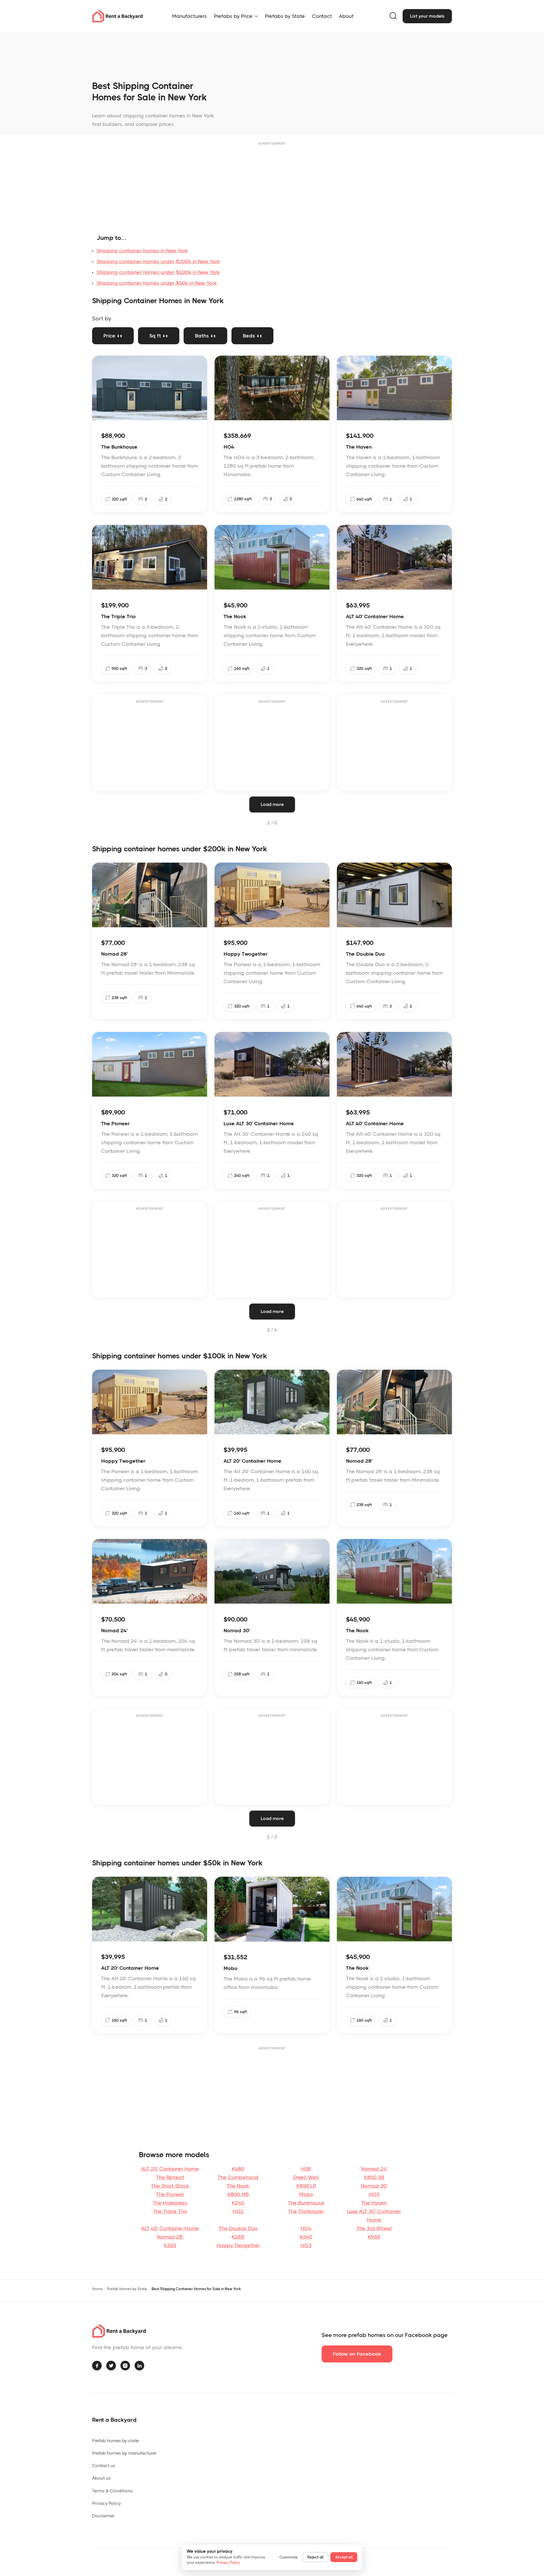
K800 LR (306, 2186)
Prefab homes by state (115, 2441)
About (346, 16)
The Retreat (170, 2177)
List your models (427, 16)
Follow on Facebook (357, 2354)
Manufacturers (189, 16)
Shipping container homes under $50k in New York (157, 283)
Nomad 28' (170, 2237)
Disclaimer (103, 2516)
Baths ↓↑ (205, 336)
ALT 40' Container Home (170, 2228)
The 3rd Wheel (374, 2228)
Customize (289, 2557)
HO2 (238, 2211)
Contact (322, 16)
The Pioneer (170, 2194)
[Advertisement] (272, 187)
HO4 (306, 2228)
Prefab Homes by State (127, 2289)
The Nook (238, 2186)
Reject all (315, 2557)
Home (97, 2289)
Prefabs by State (285, 16)
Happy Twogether (238, 2245)
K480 (238, 2169)
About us (101, 2478)
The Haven (374, 2203)
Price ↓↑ (113, 336)
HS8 (306, 2169)
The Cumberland (238, 2177)
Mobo (306, 2194)
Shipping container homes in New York (142, 251)
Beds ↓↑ (252, 336)
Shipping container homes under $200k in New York (158, 261)
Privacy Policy (106, 2503)
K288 (238, 2237)
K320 (170, 2245)
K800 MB (238, 2194)
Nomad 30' (374, 2186)
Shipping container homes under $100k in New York (158, 272)
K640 (306, 2237)
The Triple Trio (170, 2211)
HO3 (306, 2245)
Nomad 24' (374, 2169)
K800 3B (374, 2177)
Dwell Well (306, 2177)
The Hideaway (170, 2203)
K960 (374, 2237)
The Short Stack (170, 2186)
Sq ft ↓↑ (159, 336)
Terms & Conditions (112, 2491)
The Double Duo (238, 2228)
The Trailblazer (306, 2211)
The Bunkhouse (306, 2203)
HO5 (374, 2194)
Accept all (344, 2557)
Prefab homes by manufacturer (124, 2453)
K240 (238, 2203)
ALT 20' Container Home (170, 2169)
